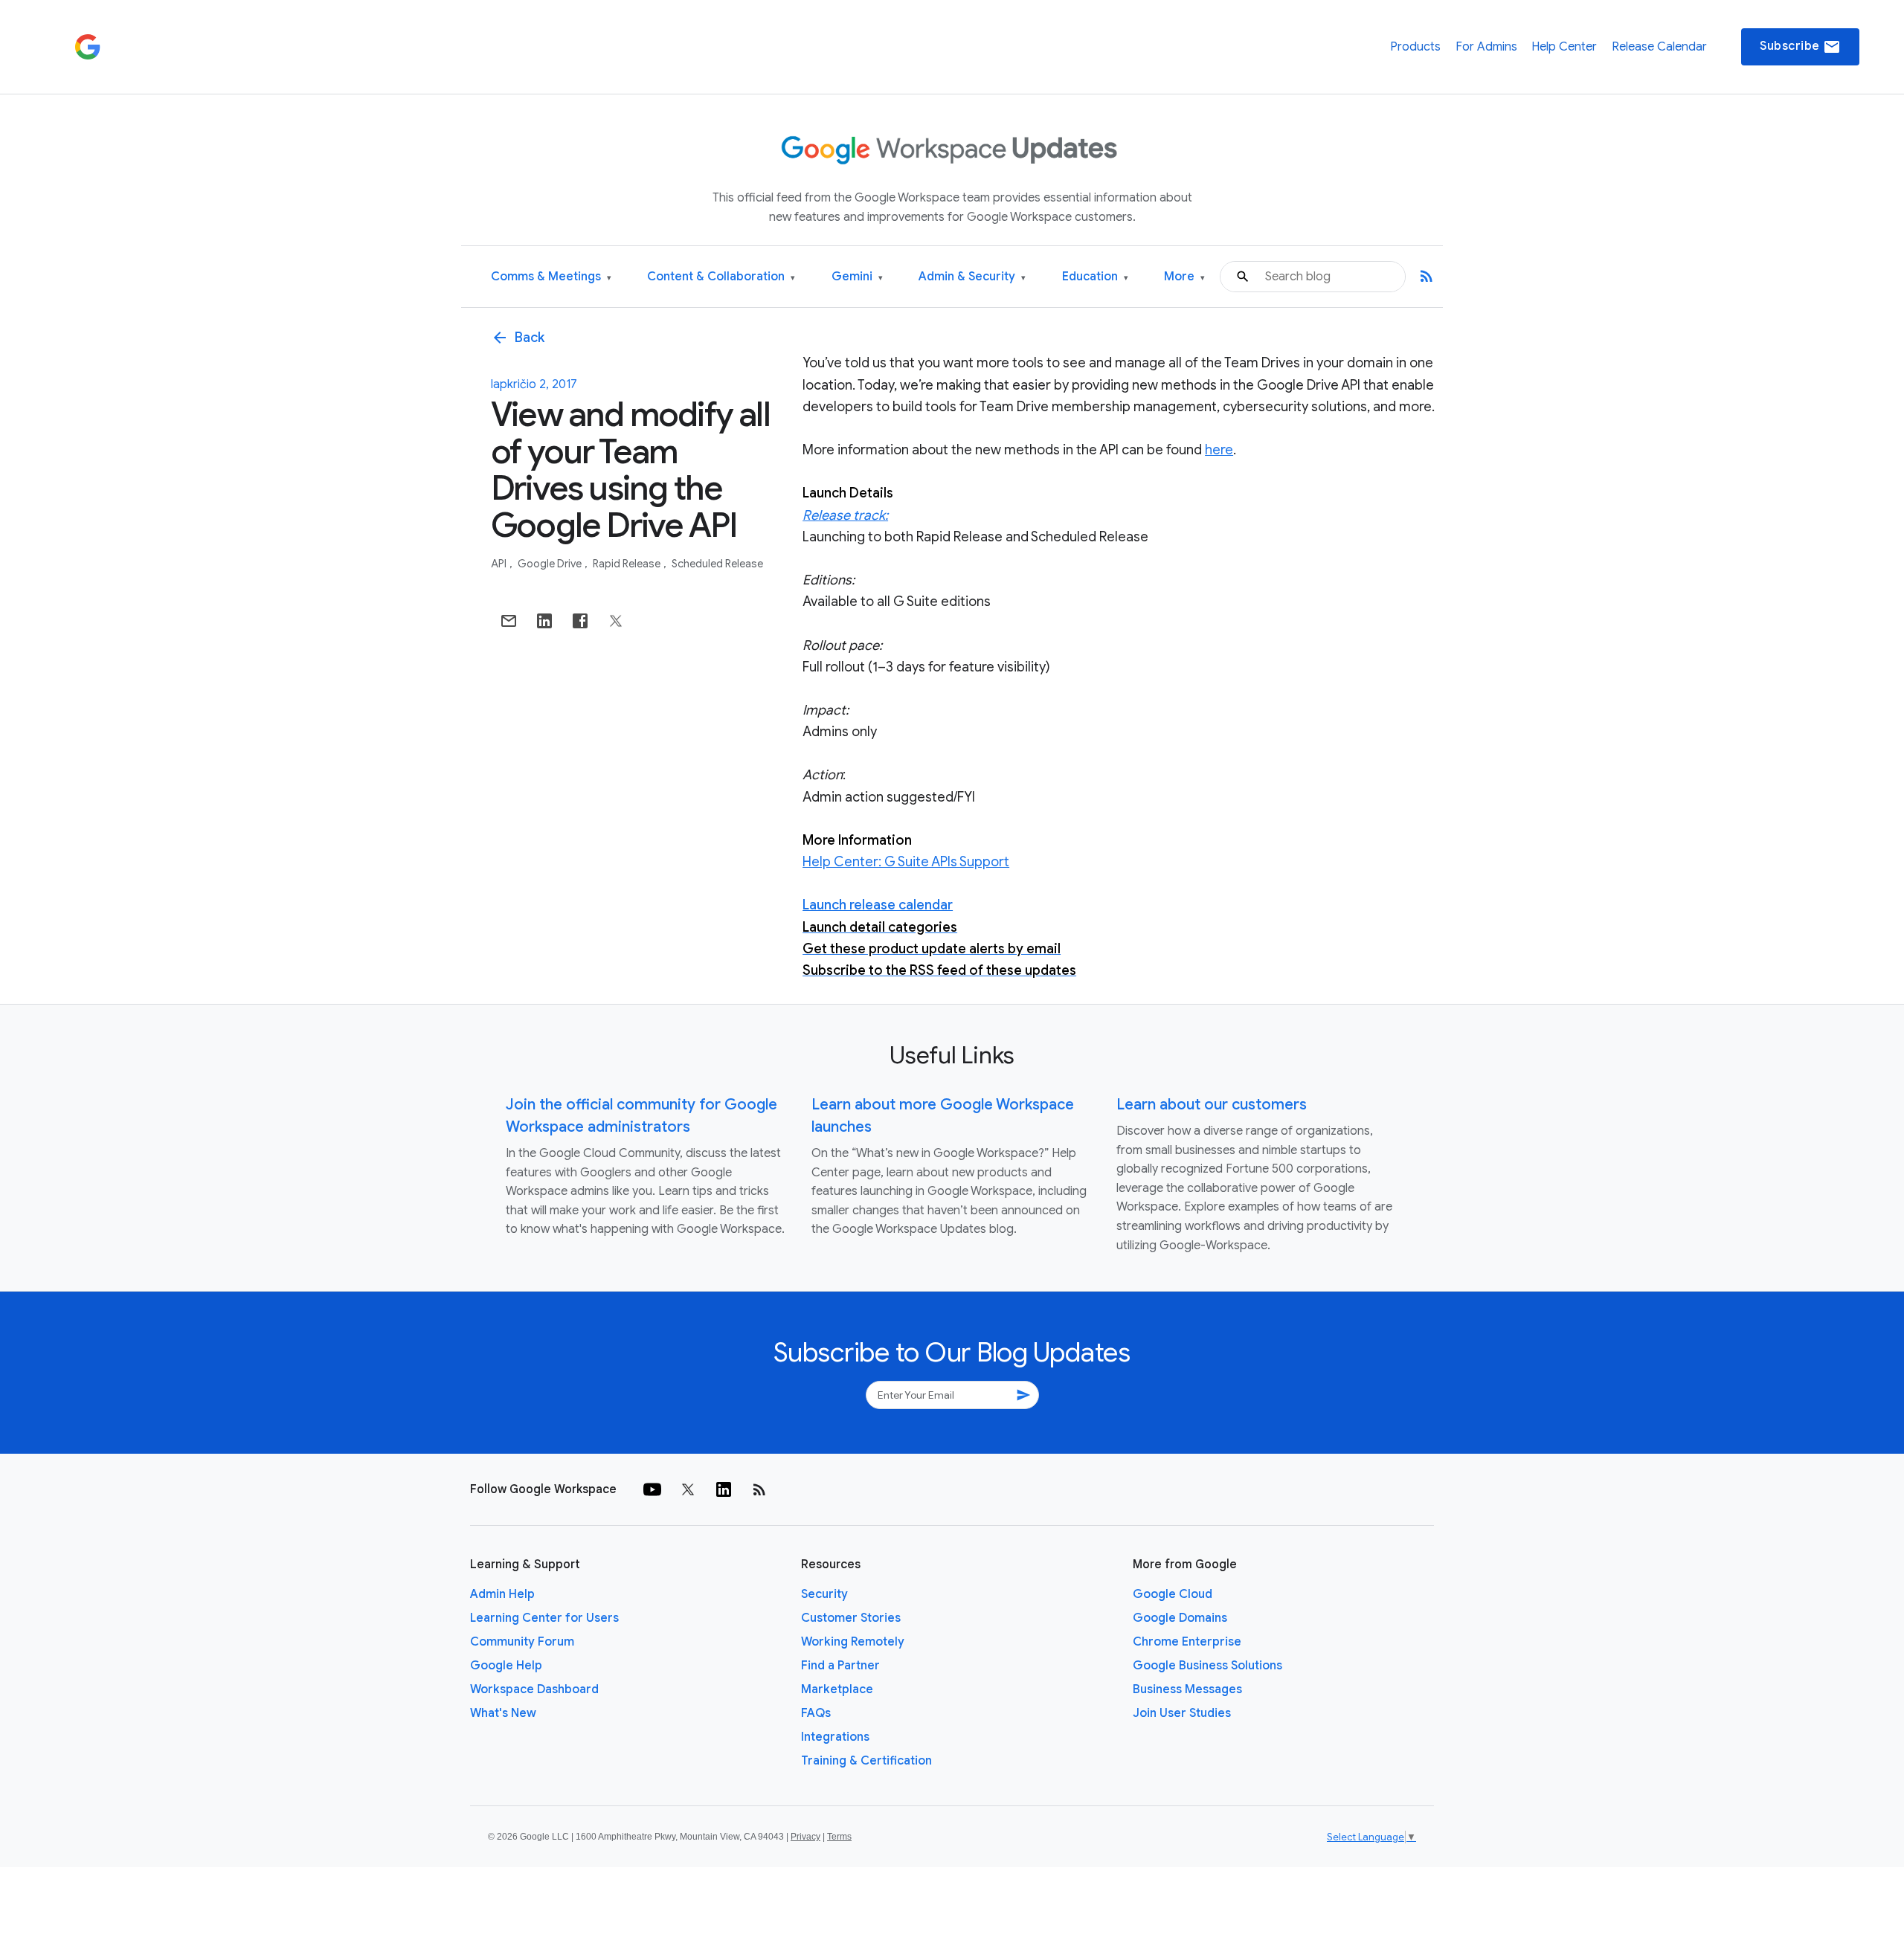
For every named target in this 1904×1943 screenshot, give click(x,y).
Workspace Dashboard (534, 1689)
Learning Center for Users (544, 1618)
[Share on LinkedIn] (544, 621)
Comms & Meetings (551, 277)
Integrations (835, 1737)
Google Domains (1180, 1618)
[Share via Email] (509, 621)
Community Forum (522, 1642)
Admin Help (502, 1594)
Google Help (506, 1666)
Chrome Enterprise (1187, 1642)
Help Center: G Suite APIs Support (906, 862)
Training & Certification (866, 1761)
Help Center (1564, 47)
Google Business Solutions (1207, 1666)
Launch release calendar (878, 905)
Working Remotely (853, 1642)
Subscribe (1800, 47)
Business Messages (1187, 1689)
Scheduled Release (717, 564)
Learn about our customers (1212, 1105)
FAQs (816, 1713)
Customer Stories (851, 1618)
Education (1095, 277)
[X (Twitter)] (688, 1489)
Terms (839, 1837)
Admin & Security (972, 277)
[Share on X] (616, 621)
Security (824, 1594)
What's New (503, 1713)
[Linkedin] (724, 1489)
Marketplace (837, 1689)
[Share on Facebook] (580, 621)
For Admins (1486, 47)
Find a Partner (840, 1666)
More (1184, 277)
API (500, 564)
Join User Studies (1182, 1713)
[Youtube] (652, 1489)
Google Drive (551, 564)
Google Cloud (1173, 1594)
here (1219, 450)
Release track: (845, 515)
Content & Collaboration (721, 277)
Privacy (805, 1837)
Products (1415, 47)
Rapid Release (628, 564)
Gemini (857, 277)
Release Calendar (1659, 47)
